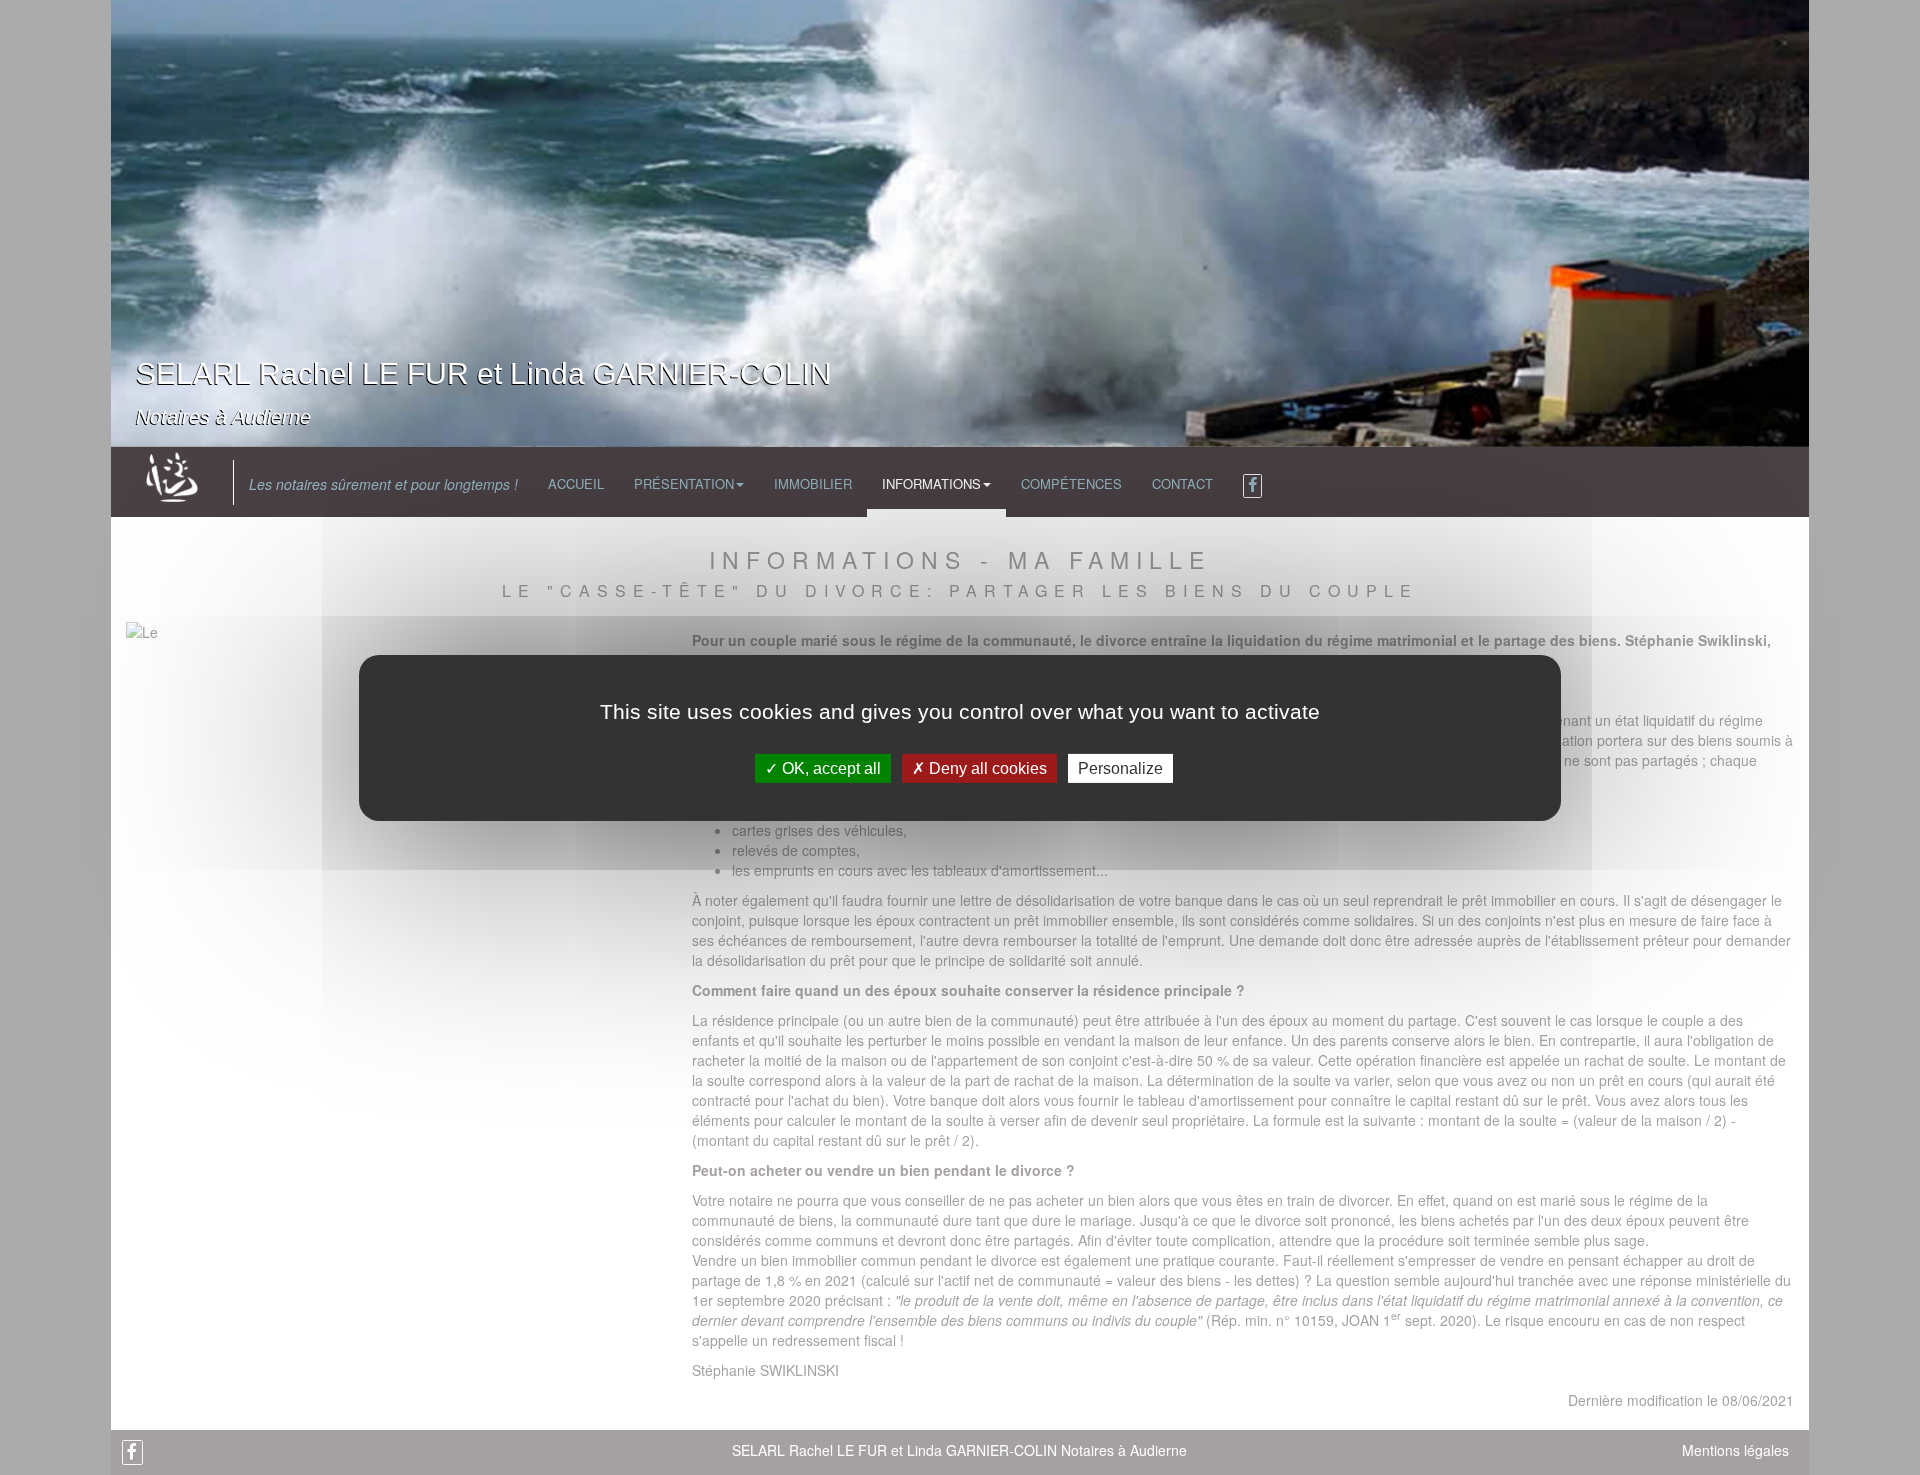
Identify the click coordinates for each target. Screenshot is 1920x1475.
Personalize (1120, 767)
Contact (1182, 483)
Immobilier (813, 483)
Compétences (1071, 483)
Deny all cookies (986, 767)
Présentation (684, 483)
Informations (931, 483)
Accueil (576, 483)
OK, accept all (829, 767)
